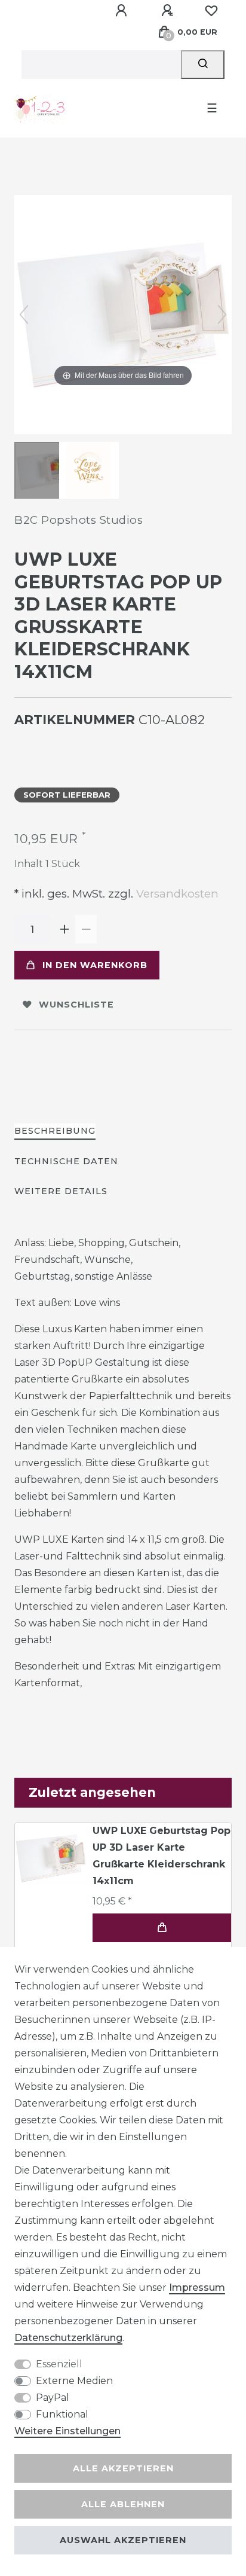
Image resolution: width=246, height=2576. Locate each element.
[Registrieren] (169, 11)
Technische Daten (66, 1161)
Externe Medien (74, 2381)
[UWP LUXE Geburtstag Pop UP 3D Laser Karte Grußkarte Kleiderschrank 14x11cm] (44, 472)
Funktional (62, 2414)
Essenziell (59, 2364)
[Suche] (203, 65)
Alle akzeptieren (123, 2468)
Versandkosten (176, 894)
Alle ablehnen (123, 2504)
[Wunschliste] (211, 11)
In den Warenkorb (95, 965)
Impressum (197, 2287)
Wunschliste (76, 1005)
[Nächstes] (222, 315)
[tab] (55, 1132)
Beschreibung (55, 1131)
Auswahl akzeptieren (123, 2540)
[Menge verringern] (86, 929)
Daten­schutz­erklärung (68, 2338)
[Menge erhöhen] (64, 929)
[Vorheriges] (24, 315)
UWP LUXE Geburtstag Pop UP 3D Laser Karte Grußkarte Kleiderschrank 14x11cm (162, 1856)
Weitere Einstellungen (67, 2431)
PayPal (53, 2398)
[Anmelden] (123, 11)
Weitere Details (61, 1191)
